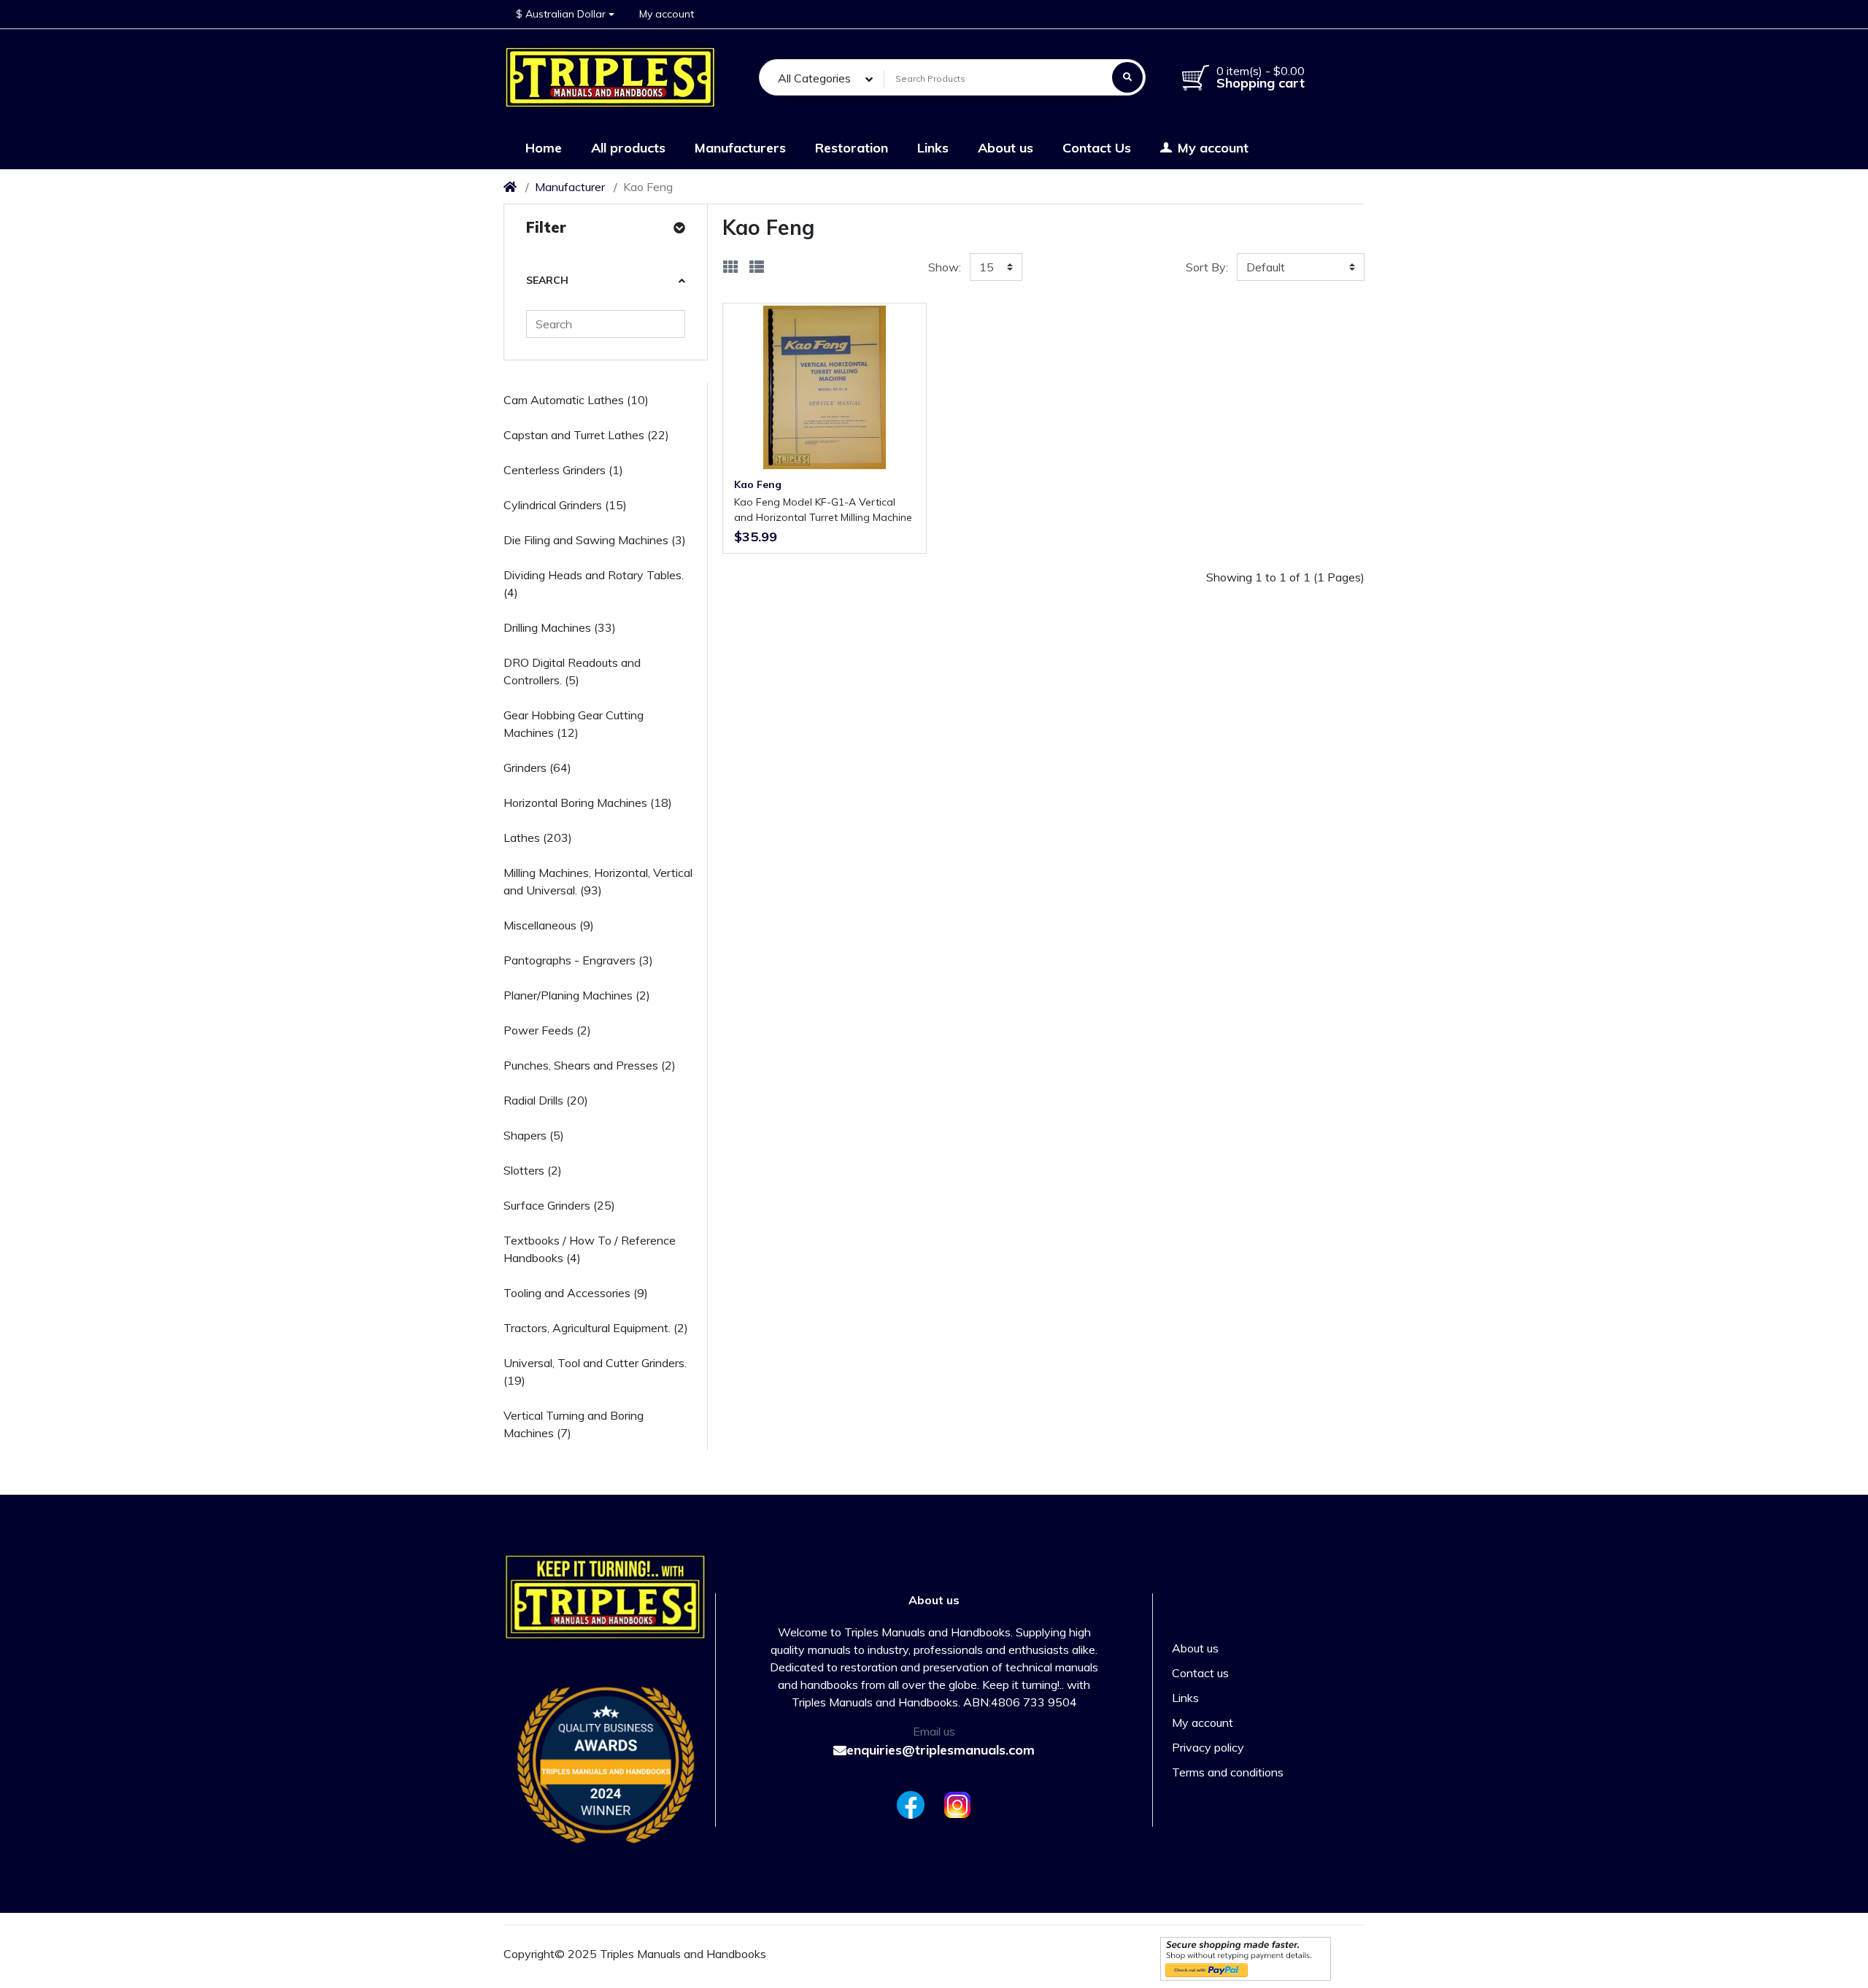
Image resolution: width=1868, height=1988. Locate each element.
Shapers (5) (534, 1135)
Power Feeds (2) (547, 1030)
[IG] (960, 1805)
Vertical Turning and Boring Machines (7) (574, 1424)
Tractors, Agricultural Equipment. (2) (596, 1328)
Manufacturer (570, 187)
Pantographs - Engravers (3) (578, 960)
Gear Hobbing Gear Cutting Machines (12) (574, 724)
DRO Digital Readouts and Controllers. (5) (572, 671)
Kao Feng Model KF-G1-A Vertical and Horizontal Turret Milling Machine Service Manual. (823, 510)
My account (1203, 1722)
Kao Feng (758, 484)
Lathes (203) (538, 838)
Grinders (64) (537, 767)
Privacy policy (1208, 1747)
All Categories (814, 78)
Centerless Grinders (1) (563, 470)
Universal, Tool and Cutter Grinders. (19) (595, 1372)
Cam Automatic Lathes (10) (576, 400)
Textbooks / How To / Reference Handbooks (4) (590, 1249)
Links (1185, 1698)
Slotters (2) (533, 1170)
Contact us (1200, 1673)
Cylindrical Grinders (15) (565, 505)
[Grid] (730, 267)
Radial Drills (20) (546, 1100)
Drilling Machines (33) (560, 627)
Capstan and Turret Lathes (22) (586, 435)
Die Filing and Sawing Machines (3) (595, 540)
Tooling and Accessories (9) (576, 1293)
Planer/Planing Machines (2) (577, 995)
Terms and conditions (1228, 1772)
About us (1195, 1648)
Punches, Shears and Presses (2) (590, 1065)
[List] (757, 267)
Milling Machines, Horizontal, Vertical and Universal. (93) (598, 881)
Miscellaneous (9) (549, 925)
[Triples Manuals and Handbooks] (611, 77)
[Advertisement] (1043, 703)
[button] (565, 14)
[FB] (908, 1805)
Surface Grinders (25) (559, 1205)
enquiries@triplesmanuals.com (941, 1750)
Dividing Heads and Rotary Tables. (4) (594, 584)
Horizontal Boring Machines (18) (588, 802)
